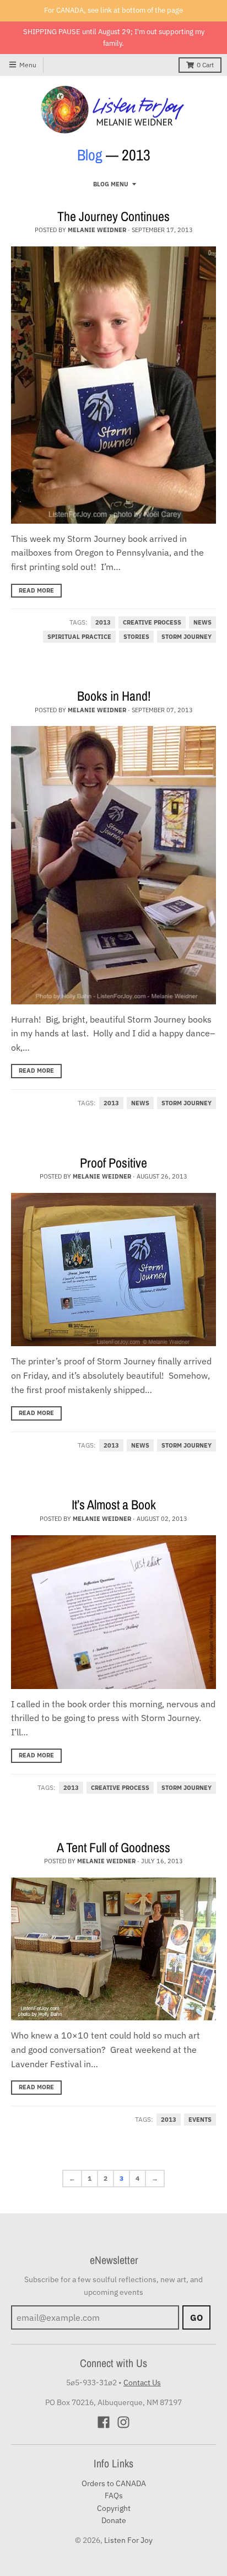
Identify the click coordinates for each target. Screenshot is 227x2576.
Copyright (114, 2508)
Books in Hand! (114, 696)
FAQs (114, 2496)
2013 (103, 622)
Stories (136, 637)
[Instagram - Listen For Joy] (123, 2422)
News (202, 622)
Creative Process (152, 622)
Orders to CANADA (114, 2483)
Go (196, 2317)
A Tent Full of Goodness (113, 1847)
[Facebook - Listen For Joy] (104, 2422)
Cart (205, 65)
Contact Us (142, 2383)
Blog (90, 155)
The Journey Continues (113, 216)
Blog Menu (111, 184)
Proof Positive (113, 1163)
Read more (36, 590)
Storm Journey (187, 637)
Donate (114, 2520)
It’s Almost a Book (114, 1504)
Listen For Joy (128, 2540)
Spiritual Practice (79, 637)
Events (200, 2120)
